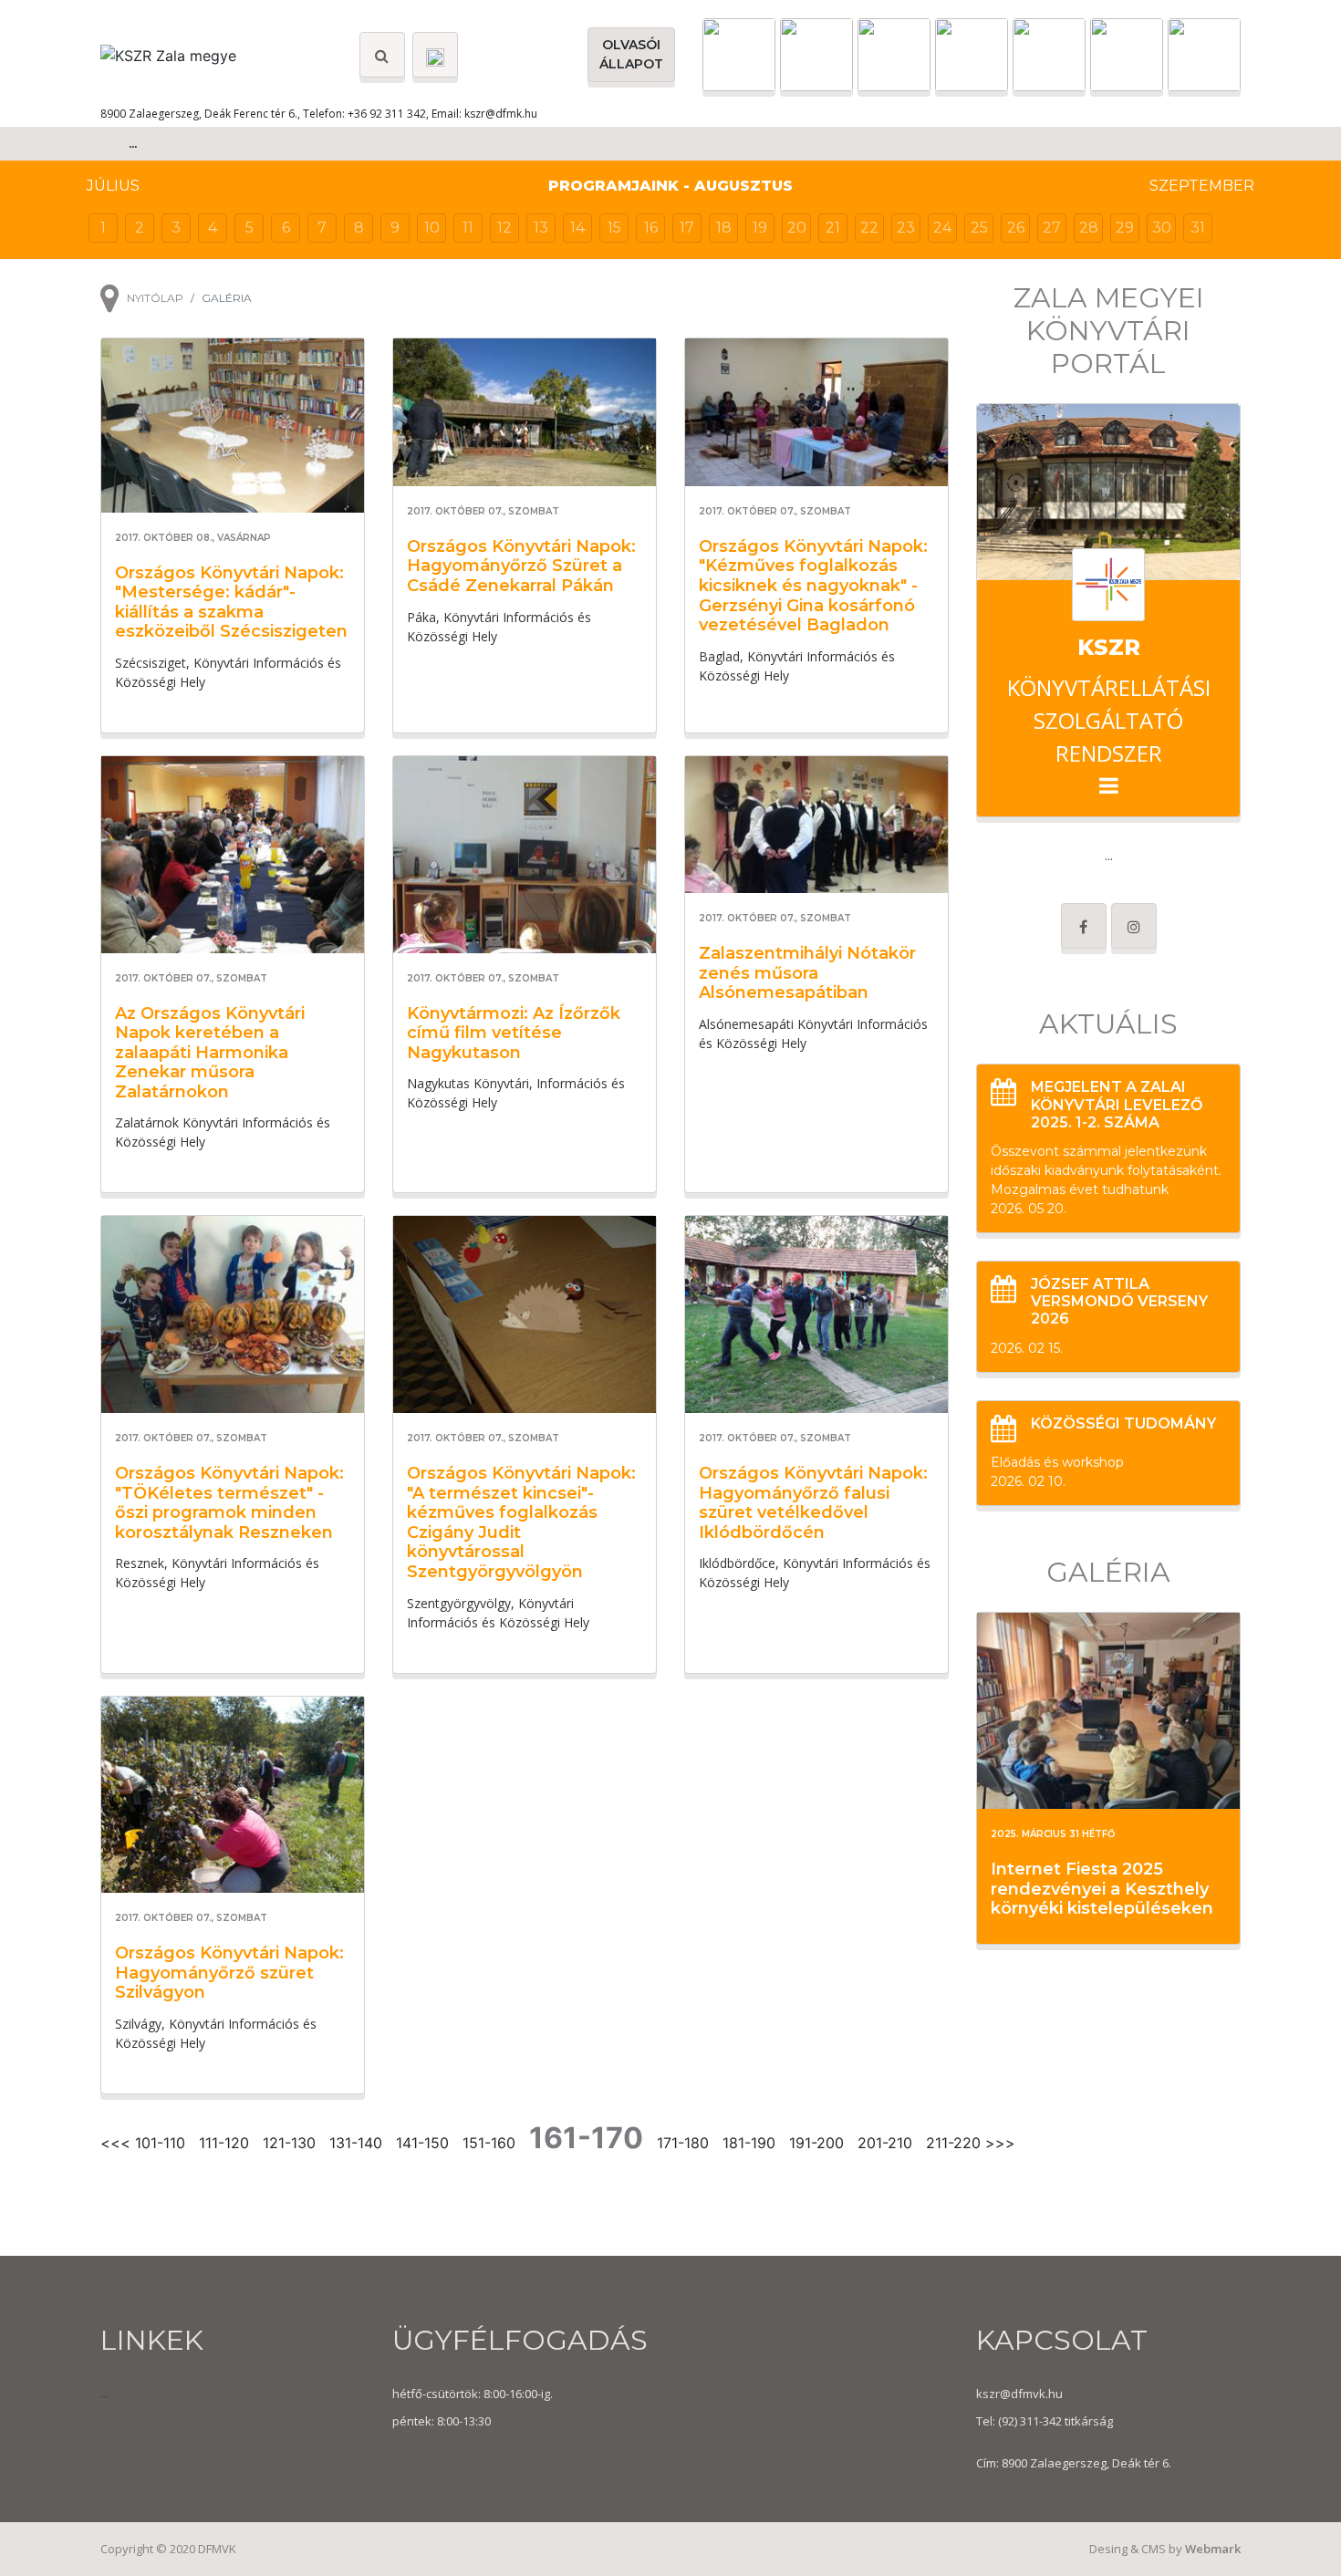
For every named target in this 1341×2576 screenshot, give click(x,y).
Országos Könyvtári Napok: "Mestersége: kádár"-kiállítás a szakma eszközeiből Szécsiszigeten (231, 602)
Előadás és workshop (1057, 1462)
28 (1089, 228)
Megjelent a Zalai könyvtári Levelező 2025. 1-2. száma (1117, 1104)
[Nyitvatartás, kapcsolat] (435, 55)
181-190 (749, 2143)
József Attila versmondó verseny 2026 (1119, 1301)
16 (651, 228)
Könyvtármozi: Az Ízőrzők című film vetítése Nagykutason (514, 1033)
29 (1125, 228)
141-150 (422, 2143)
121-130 (289, 2143)
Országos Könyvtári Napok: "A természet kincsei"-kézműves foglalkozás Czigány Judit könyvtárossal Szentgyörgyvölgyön (521, 1522)
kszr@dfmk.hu (501, 114)
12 (504, 228)
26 (1016, 228)
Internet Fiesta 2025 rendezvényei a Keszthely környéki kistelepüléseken (1102, 1889)
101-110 (160, 2143)
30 (1162, 228)
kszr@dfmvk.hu (1019, 2394)
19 (760, 228)
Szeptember (1202, 186)
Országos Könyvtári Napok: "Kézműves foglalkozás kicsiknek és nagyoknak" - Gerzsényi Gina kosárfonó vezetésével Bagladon (813, 586)
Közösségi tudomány (1123, 1423)
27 (1052, 228)
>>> (1000, 2143)
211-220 (953, 2143)
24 (942, 228)
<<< (115, 2143)
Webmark (1213, 2549)
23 (906, 228)
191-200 (816, 2143)
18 (724, 228)
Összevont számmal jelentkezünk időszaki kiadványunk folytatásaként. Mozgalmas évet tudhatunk (1106, 1170)
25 (979, 228)
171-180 (683, 2143)
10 (432, 228)
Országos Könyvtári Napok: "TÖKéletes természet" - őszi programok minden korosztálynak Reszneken (229, 1503)
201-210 (885, 2143)
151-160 (489, 2143)
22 (869, 228)
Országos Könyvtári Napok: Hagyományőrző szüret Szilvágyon (229, 1973)
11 (468, 228)
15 (614, 228)
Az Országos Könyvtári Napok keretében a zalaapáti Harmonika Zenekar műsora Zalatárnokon (210, 1053)
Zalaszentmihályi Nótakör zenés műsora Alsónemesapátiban (807, 973)
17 (687, 228)
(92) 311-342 (1029, 2421)
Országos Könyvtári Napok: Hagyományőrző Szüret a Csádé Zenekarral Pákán (521, 566)
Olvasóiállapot (631, 54)
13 (541, 228)
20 (797, 228)
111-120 (224, 2143)
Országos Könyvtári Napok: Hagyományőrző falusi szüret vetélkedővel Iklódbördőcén (813, 1503)
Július (113, 186)
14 (577, 228)
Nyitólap (155, 298)
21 (833, 228)
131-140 (356, 2143)
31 (1198, 228)
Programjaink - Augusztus (670, 186)
